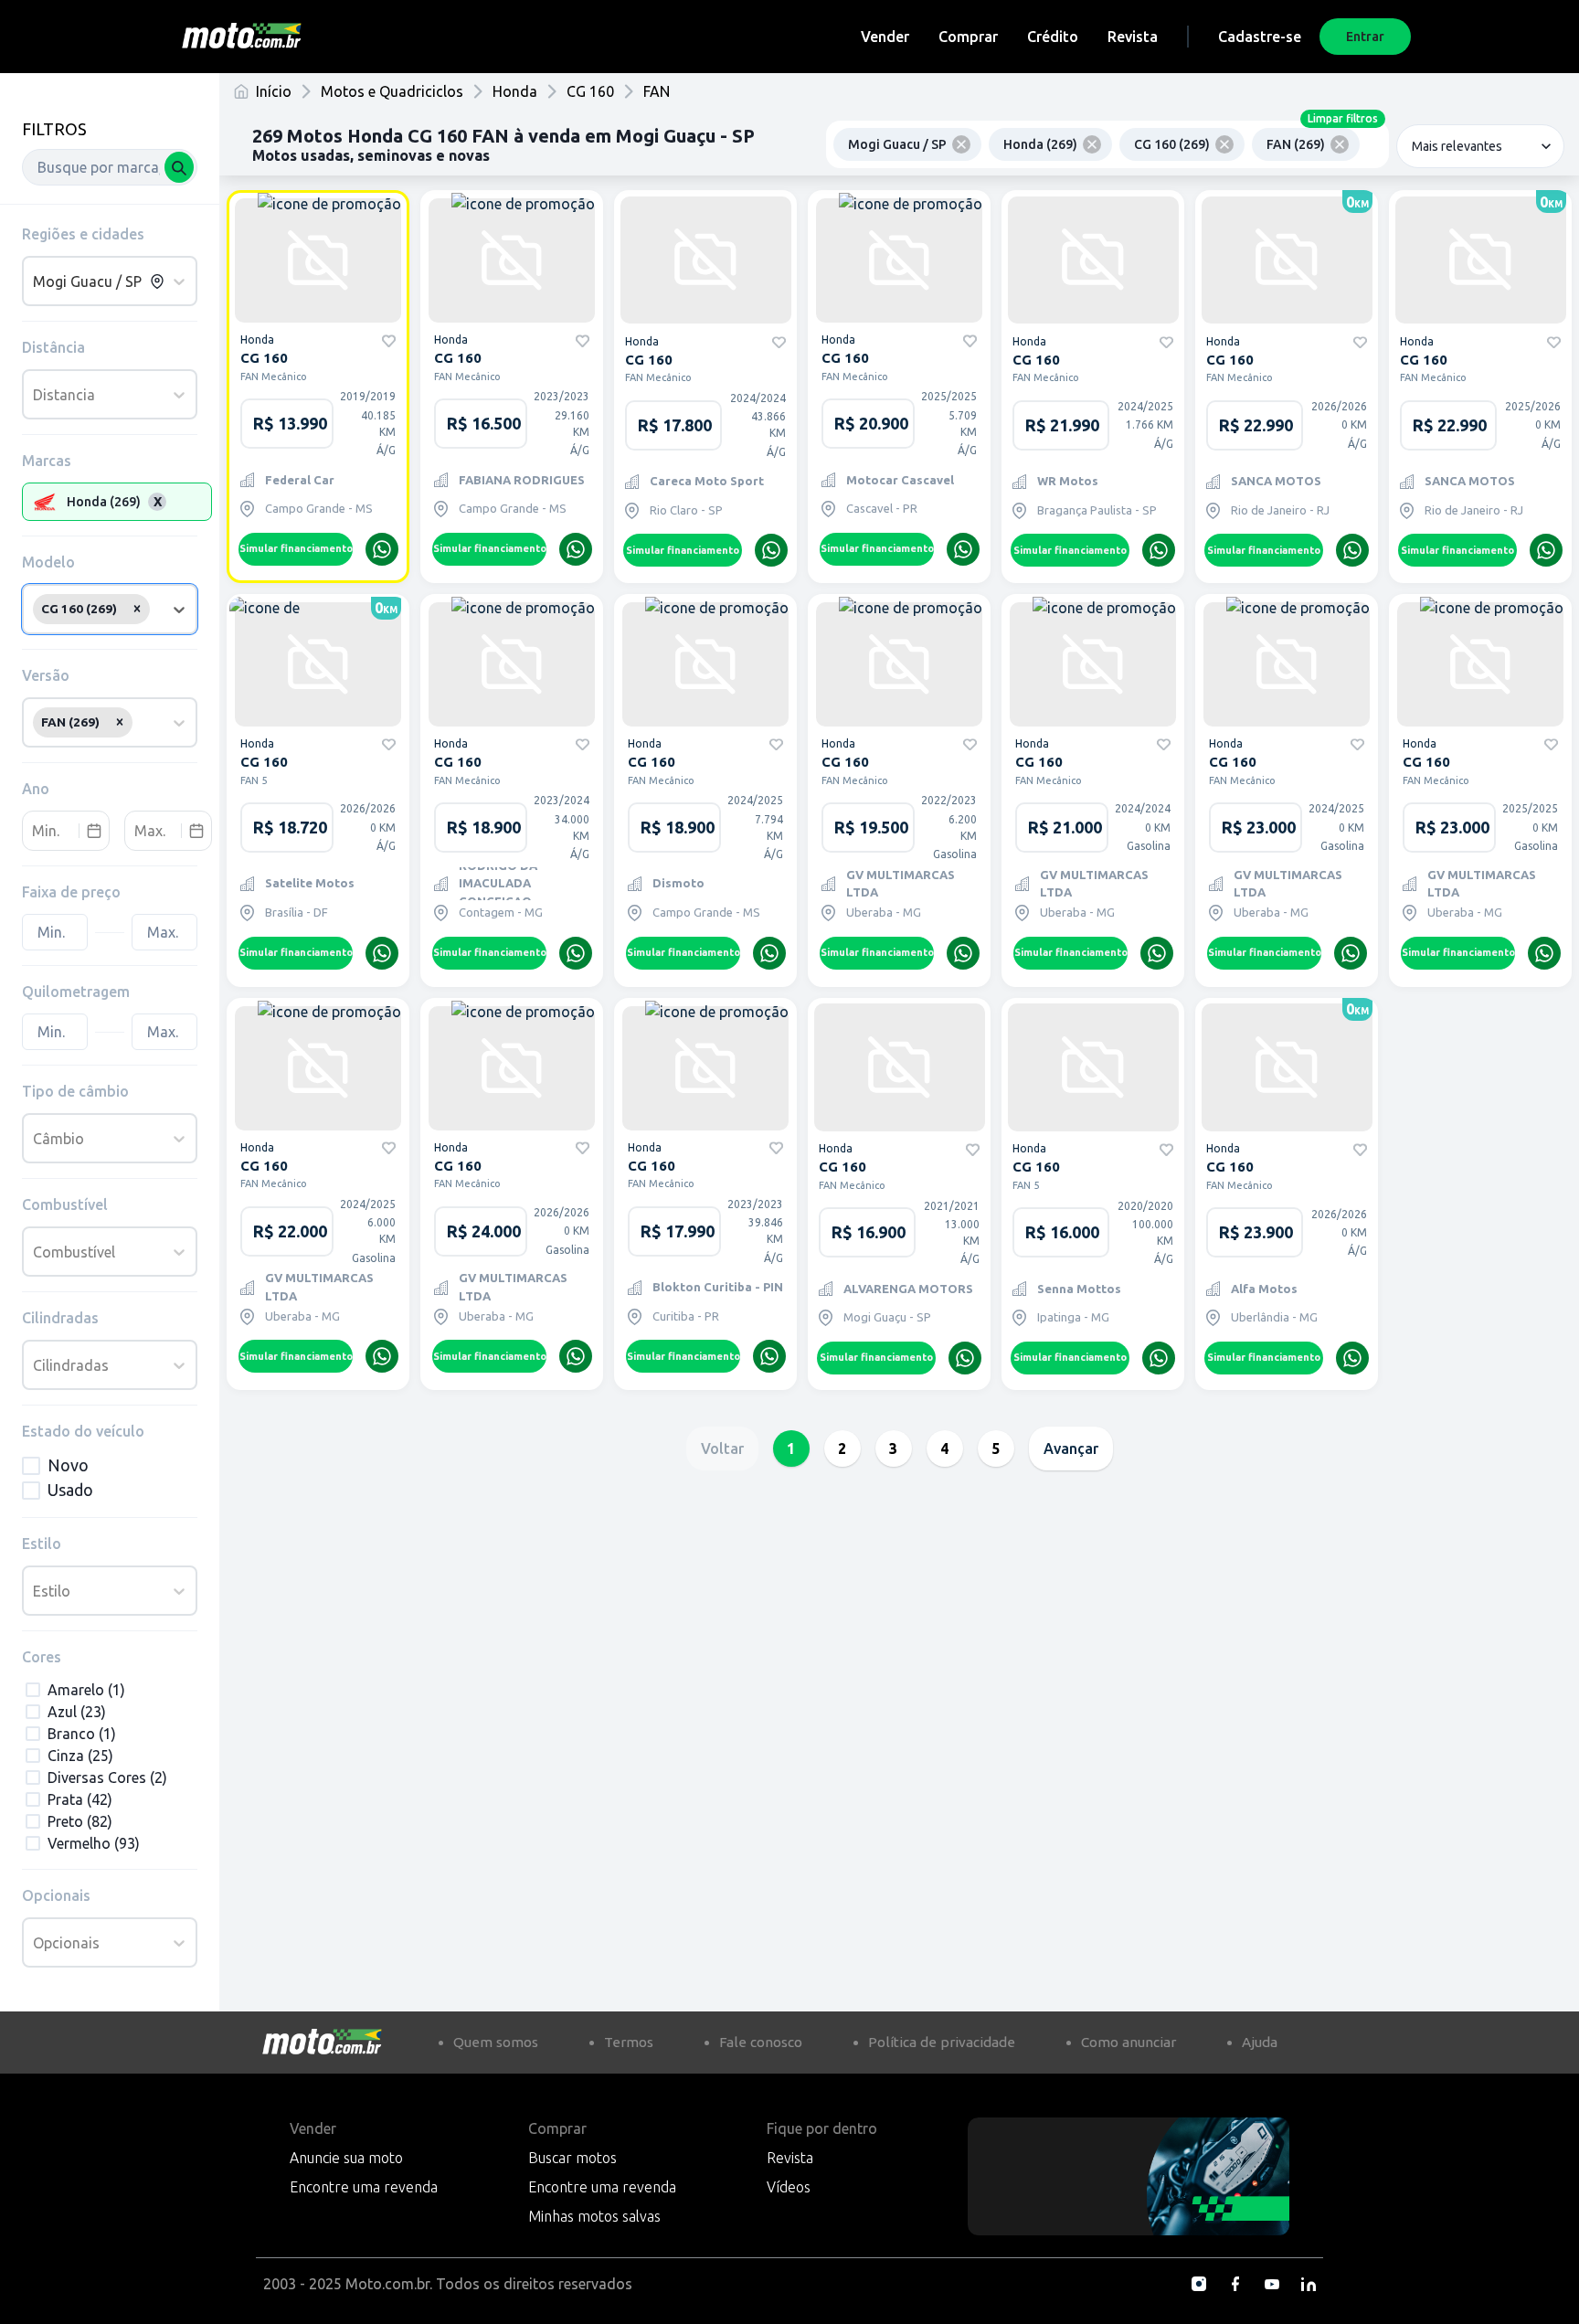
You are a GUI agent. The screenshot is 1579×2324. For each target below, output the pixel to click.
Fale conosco (761, 2042)
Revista (1133, 37)
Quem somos (496, 2042)
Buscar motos (572, 2158)
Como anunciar (1129, 2042)
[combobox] (110, 167)
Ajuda (1260, 2042)
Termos (629, 2042)
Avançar (1071, 1449)
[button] (137, 609)
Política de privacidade (942, 2042)
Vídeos (789, 2187)
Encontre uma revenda (364, 2187)
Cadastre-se (1260, 37)
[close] (961, 144)
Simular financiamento (296, 548)
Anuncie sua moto (346, 2158)
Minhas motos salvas (594, 2216)
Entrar (1365, 37)
